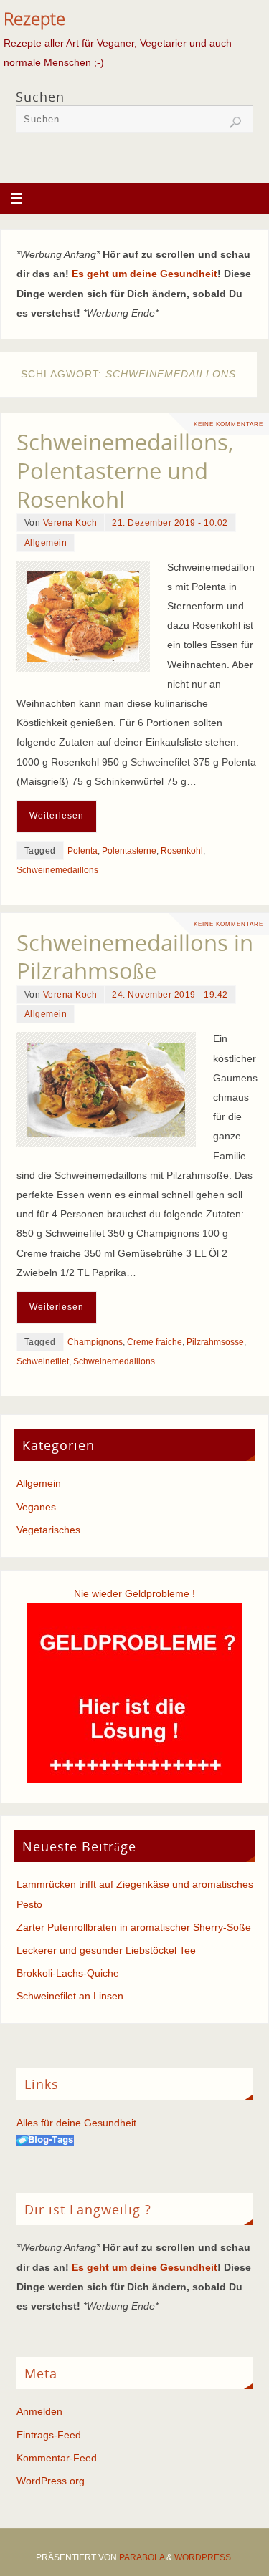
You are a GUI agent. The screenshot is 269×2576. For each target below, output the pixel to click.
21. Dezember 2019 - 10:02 (170, 523)
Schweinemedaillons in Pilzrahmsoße (135, 957)
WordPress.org (51, 2481)
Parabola (142, 2557)
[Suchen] (235, 122)
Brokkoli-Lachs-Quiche (68, 1973)
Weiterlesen (57, 816)
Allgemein (46, 543)
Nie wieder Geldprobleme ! (134, 1593)
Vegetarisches (48, 1530)
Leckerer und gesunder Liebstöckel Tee (106, 1950)
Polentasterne (129, 851)
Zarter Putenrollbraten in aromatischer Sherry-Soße (134, 1927)
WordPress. (204, 2557)
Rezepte (34, 19)
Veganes (36, 1507)
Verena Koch (70, 523)
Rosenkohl (182, 851)
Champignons (95, 1342)
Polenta (82, 851)
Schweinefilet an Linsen (70, 1996)
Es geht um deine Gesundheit (145, 274)
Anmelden (39, 2411)
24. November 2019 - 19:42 (170, 995)
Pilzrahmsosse (215, 1342)
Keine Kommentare (228, 424)
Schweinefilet (43, 1361)
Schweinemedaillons (57, 870)
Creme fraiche (155, 1342)
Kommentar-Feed (57, 2458)
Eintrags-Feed (49, 2435)
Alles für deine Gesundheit (76, 2123)
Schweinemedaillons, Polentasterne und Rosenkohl (125, 471)
